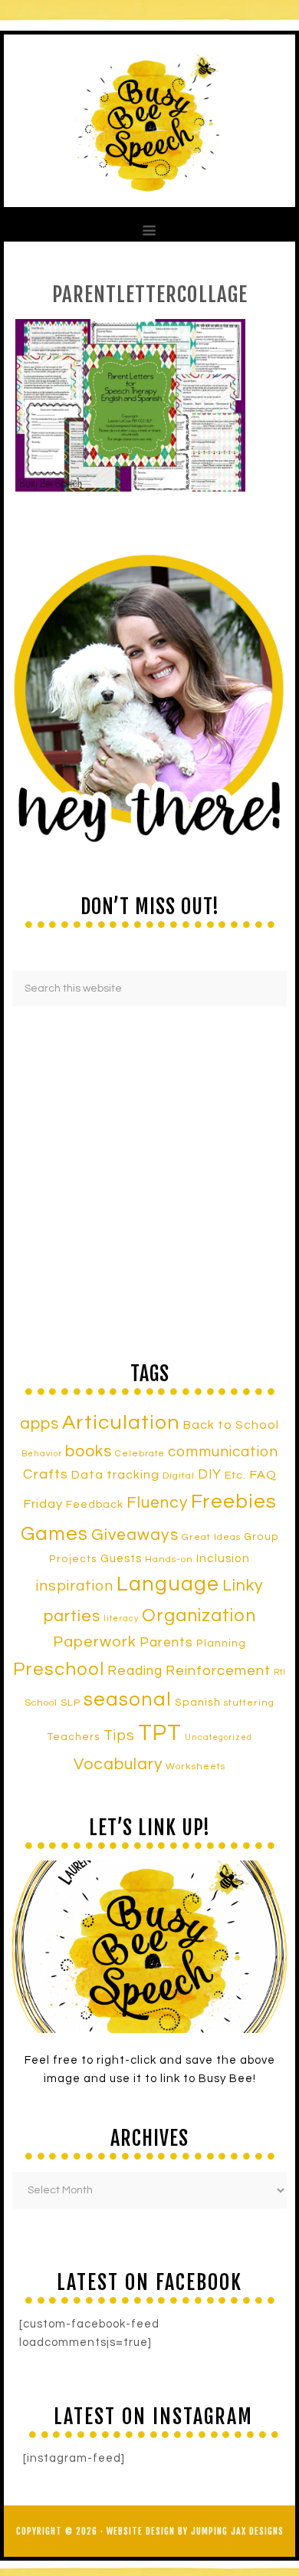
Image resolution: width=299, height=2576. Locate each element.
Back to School (231, 1425)
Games (54, 1534)
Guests (121, 1559)
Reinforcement (218, 1671)
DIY (210, 1475)
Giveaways (135, 1535)
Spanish (198, 1703)
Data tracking (115, 1475)
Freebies (234, 1502)
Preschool (59, 1670)
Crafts (46, 1474)
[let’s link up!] (149, 1947)
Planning (221, 1643)
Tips (119, 1735)
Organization (199, 1616)
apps (39, 1424)
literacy (121, 1619)
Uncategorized (219, 1737)
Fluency (157, 1503)
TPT (160, 1733)
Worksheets (195, 1767)
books (89, 1451)
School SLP (53, 1703)
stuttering (249, 1703)
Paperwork (95, 1642)
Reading (135, 1671)
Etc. (235, 1475)
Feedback (95, 1504)
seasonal (128, 1699)
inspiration (75, 1586)
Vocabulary (118, 1764)
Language (168, 1584)
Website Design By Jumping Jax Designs (195, 2531)
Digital (179, 1476)
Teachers (74, 1737)
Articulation (121, 1423)
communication (223, 1452)
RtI (280, 1672)
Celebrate (140, 1453)
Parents (166, 1643)
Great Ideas (211, 1537)
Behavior (42, 1454)
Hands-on (169, 1559)
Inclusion (223, 1558)
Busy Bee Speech (149, 121)
